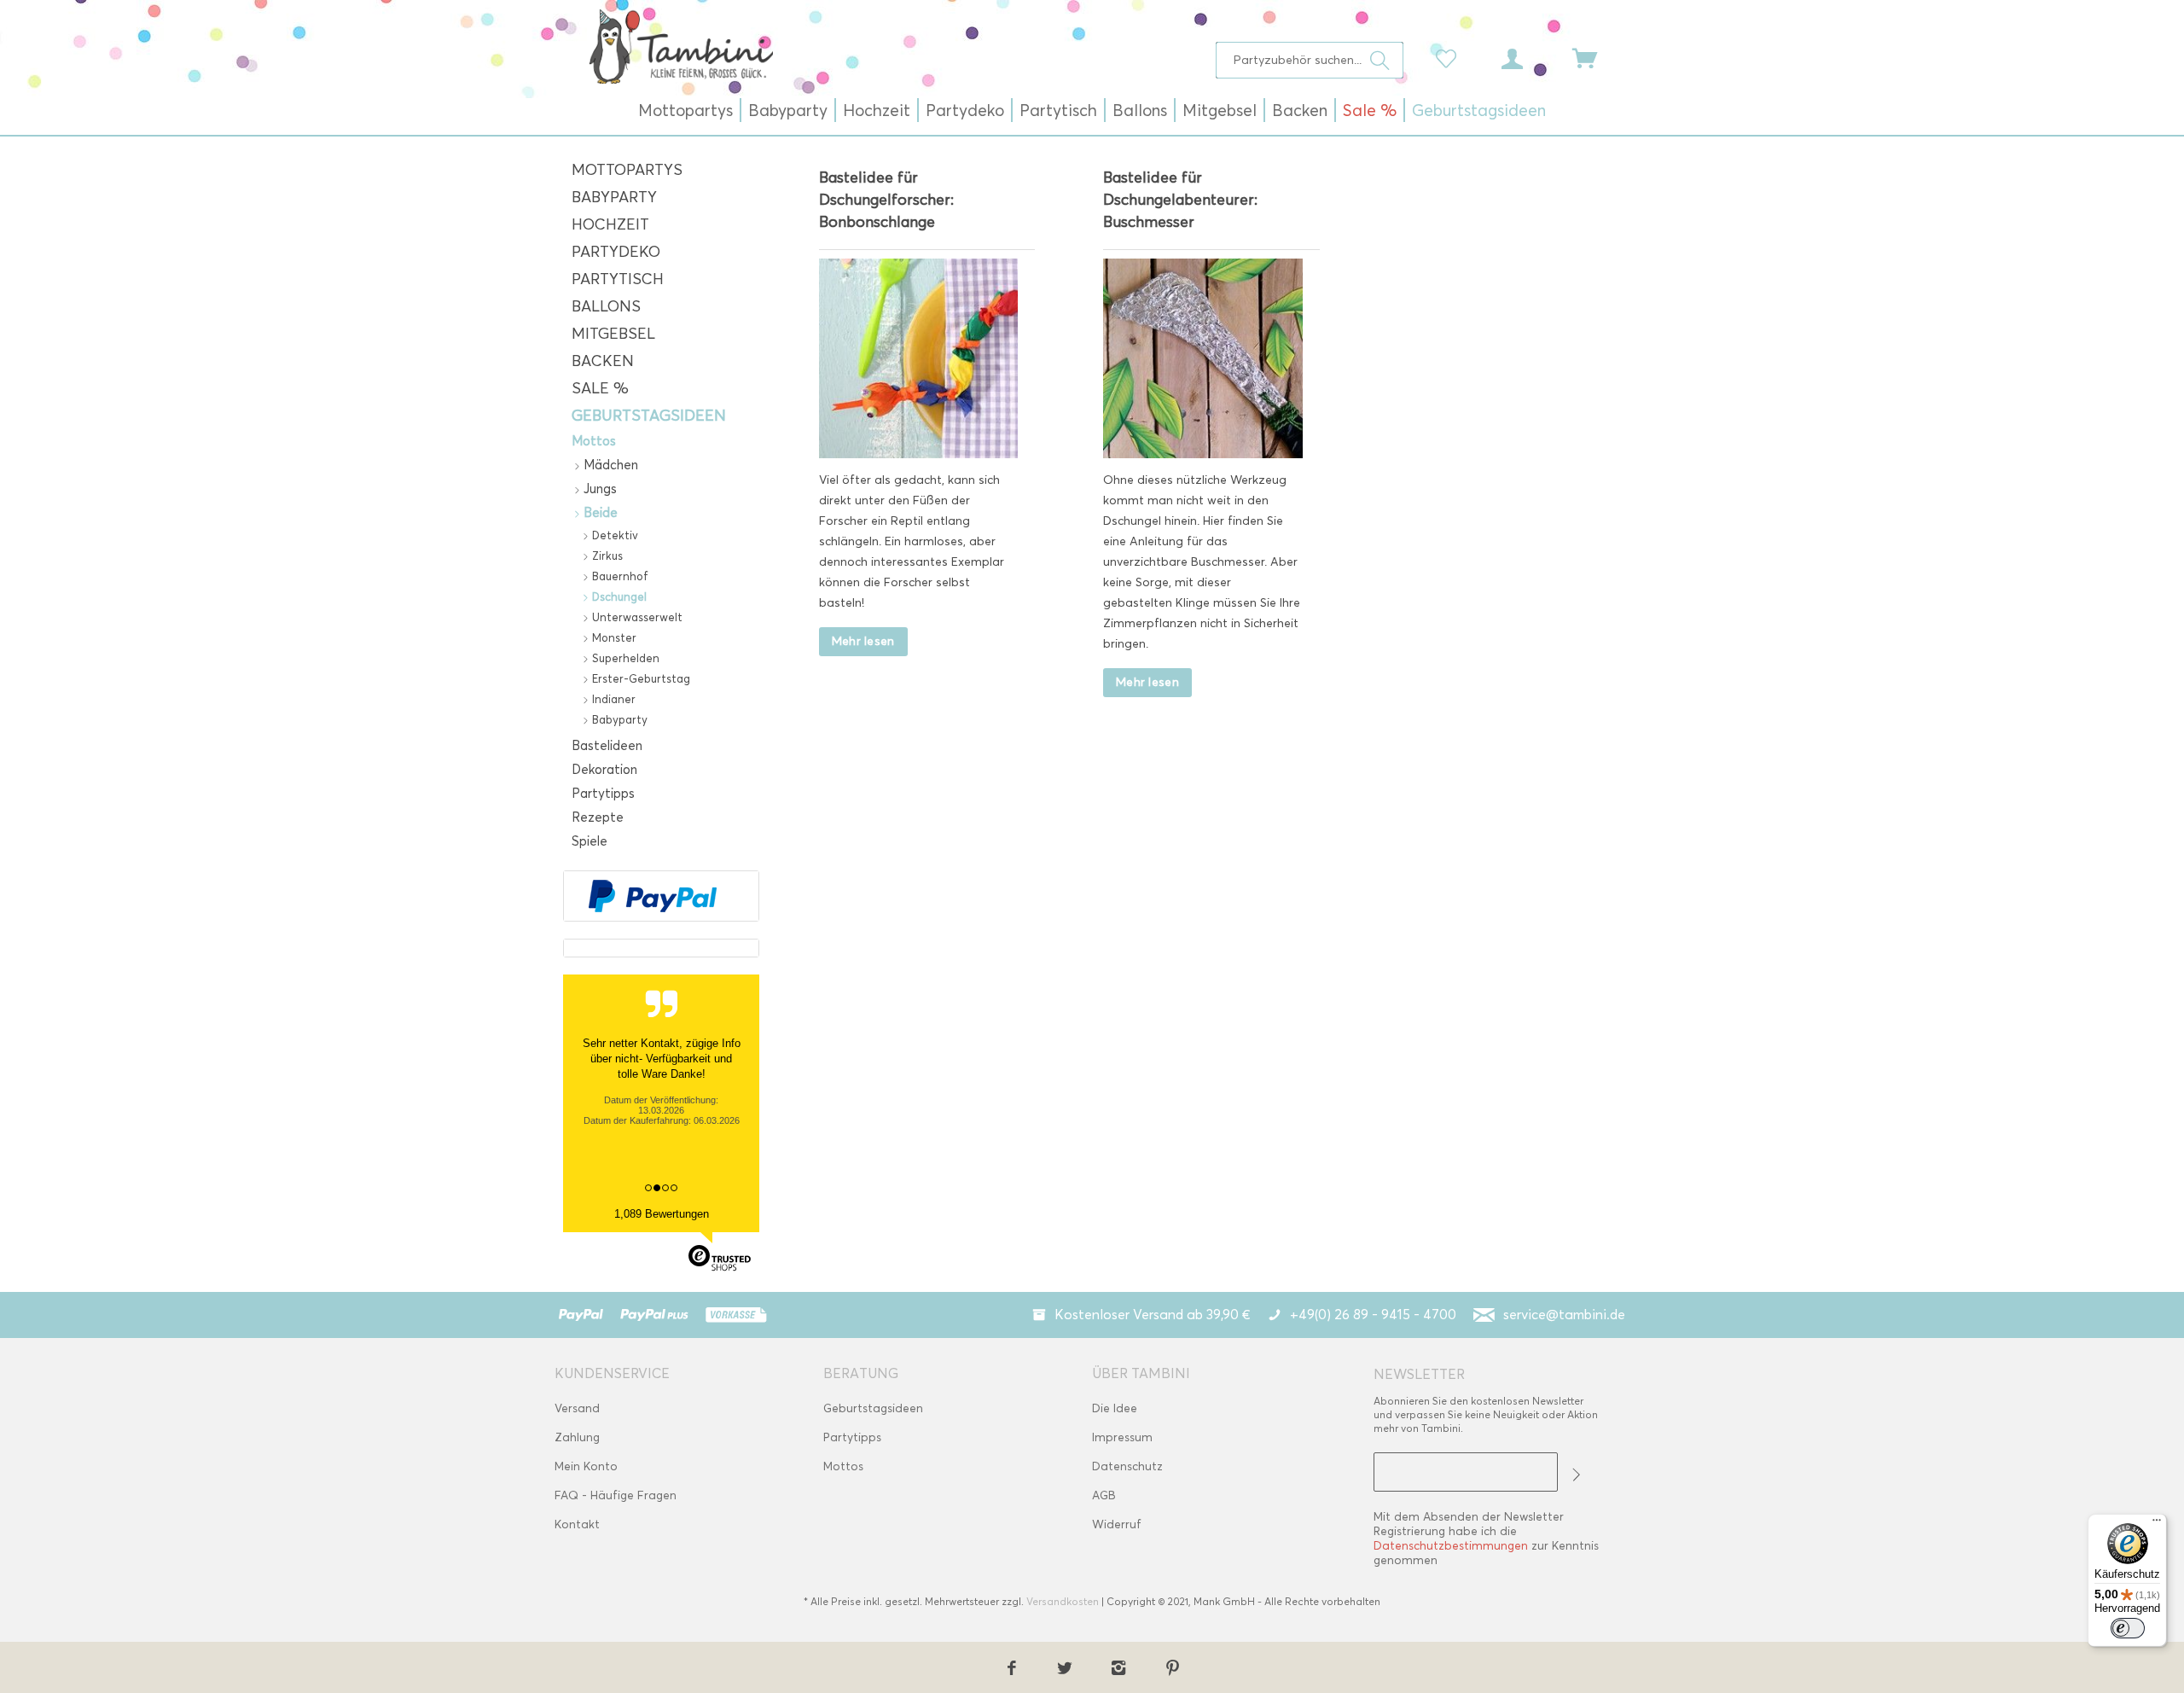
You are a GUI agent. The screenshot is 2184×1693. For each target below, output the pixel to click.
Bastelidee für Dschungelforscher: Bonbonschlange (886, 200)
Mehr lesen (863, 641)
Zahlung (577, 1437)
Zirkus (606, 556)
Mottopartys (627, 170)
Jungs (598, 489)
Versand (577, 1408)
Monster (613, 637)
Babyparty (614, 197)
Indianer (612, 699)
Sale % (600, 388)
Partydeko (616, 252)
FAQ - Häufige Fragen (616, 1495)
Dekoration (604, 770)
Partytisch (618, 279)
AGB (1104, 1495)
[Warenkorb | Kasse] (1595, 57)
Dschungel (618, 596)
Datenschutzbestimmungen (1451, 1546)
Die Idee (1115, 1408)
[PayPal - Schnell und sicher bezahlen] (653, 896)
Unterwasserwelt (636, 617)
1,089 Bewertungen (662, 1214)
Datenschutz (1127, 1466)
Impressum (1122, 1437)
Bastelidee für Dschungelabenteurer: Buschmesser (1180, 200)
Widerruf (1117, 1524)
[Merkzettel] (1450, 57)
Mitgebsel (613, 334)
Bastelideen (607, 746)
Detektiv (613, 535)
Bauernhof (619, 576)
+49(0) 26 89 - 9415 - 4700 (1373, 1315)
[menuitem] (1310, 60)
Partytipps (603, 794)
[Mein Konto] (1528, 57)
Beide (599, 513)
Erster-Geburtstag (639, 678)
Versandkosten (1063, 1601)
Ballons (606, 306)
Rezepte (598, 817)
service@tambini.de (1564, 1315)
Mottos (594, 441)
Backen (603, 361)
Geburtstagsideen (649, 416)
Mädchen (609, 465)
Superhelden (624, 658)
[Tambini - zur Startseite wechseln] (681, 46)
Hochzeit (610, 224)
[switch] (2128, 1628)
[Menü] (2157, 1524)
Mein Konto (586, 1466)
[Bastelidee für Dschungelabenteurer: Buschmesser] (1203, 358)
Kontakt (577, 1524)
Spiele (590, 841)
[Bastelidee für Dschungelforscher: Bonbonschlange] (919, 358)
